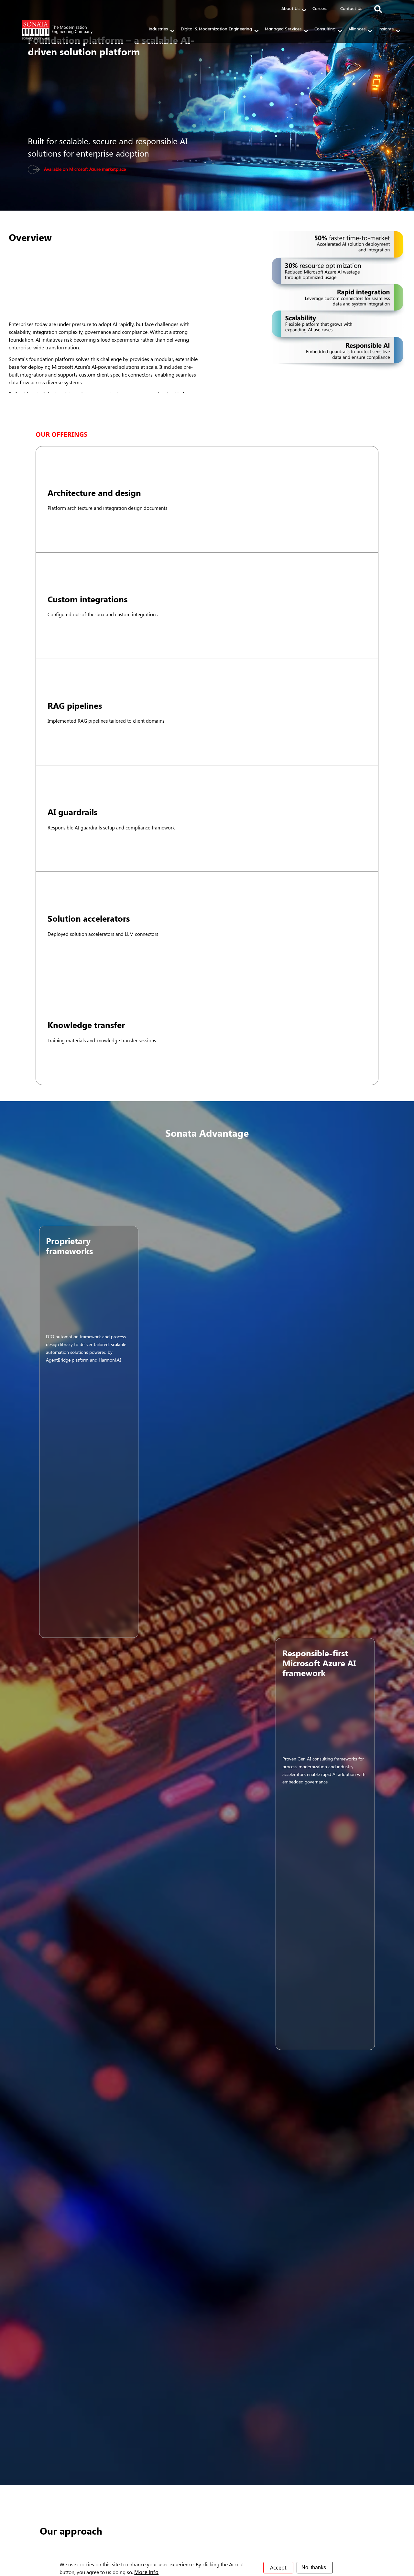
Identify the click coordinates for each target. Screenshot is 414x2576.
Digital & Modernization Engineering (216, 29)
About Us (290, 8)
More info (146, 2572)
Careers (320, 8)
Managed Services (283, 29)
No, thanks (314, 2567)
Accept (278, 2568)
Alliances (357, 29)
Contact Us (351, 8)
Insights (386, 29)
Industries (158, 29)
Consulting (325, 29)
